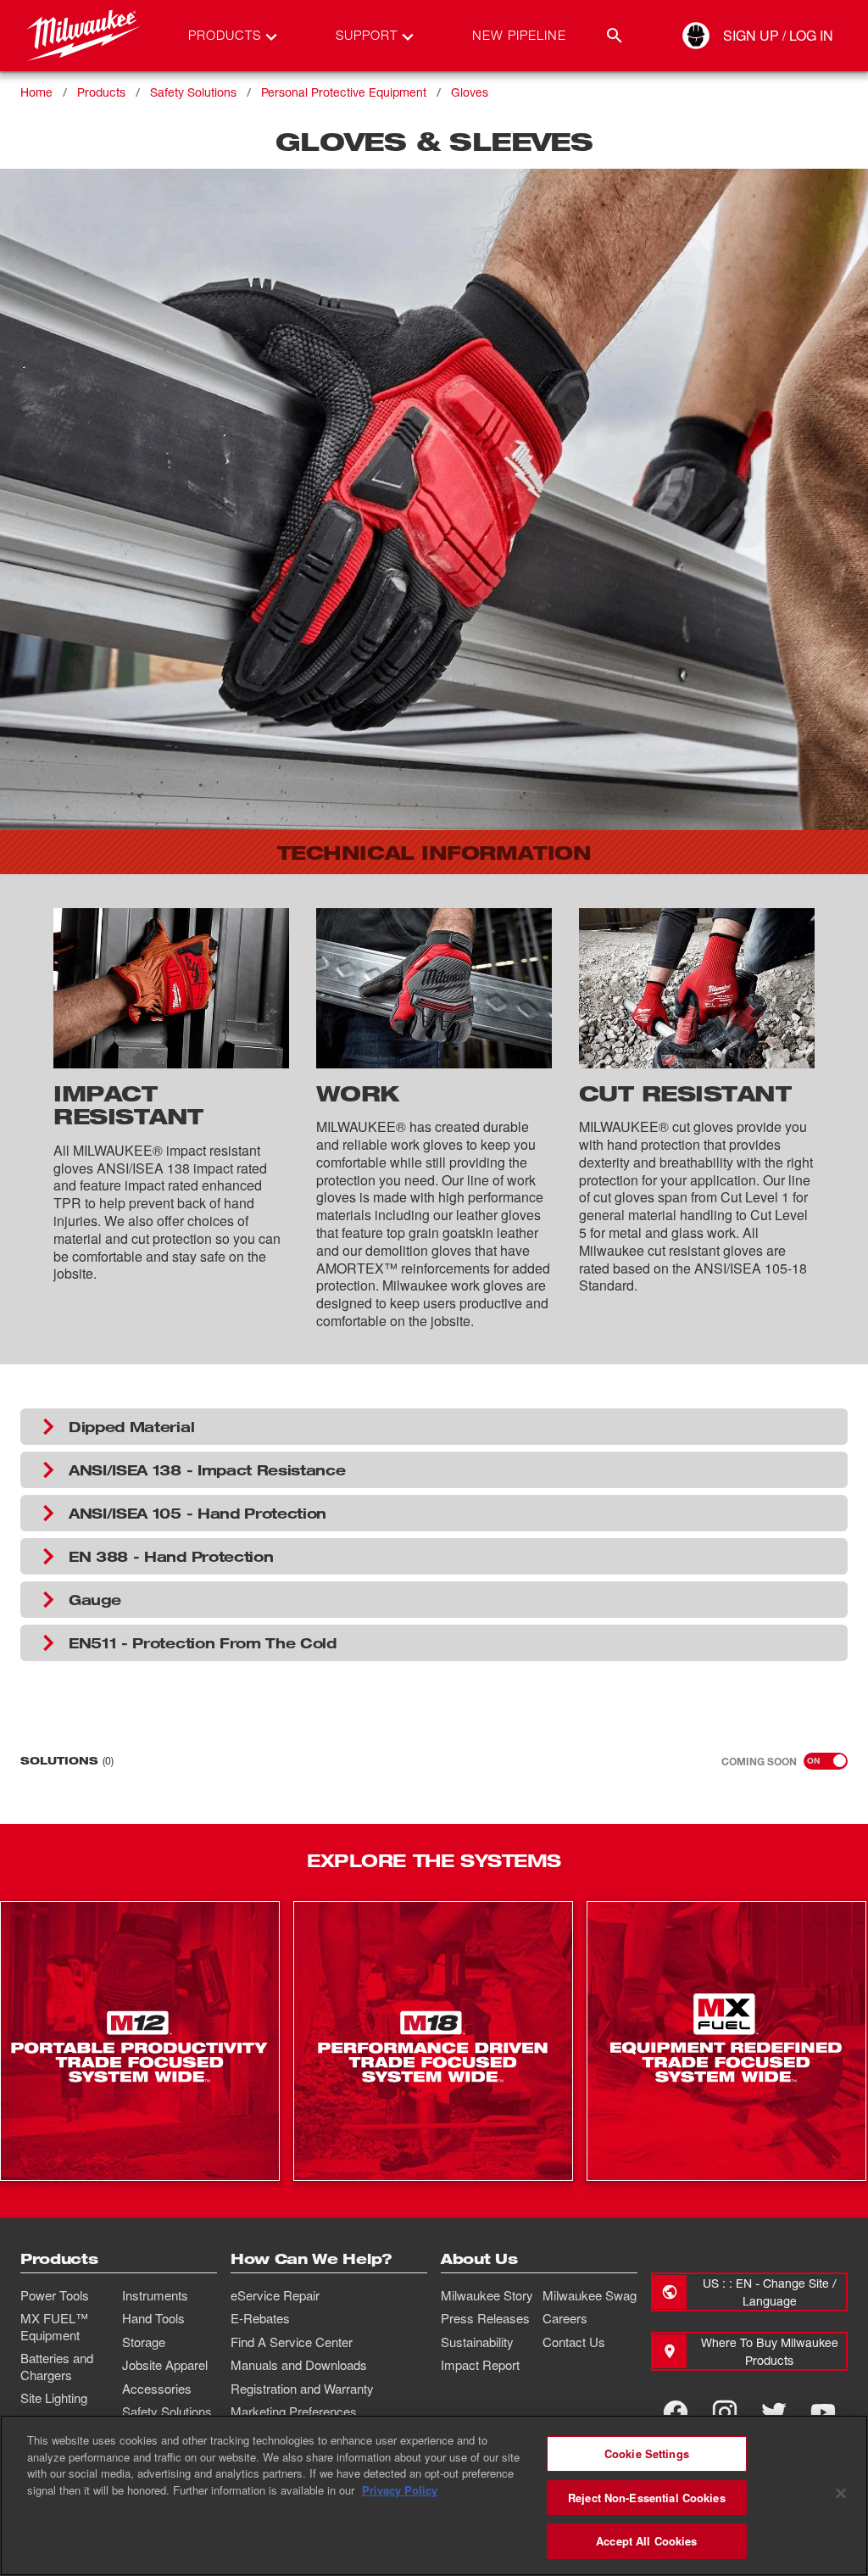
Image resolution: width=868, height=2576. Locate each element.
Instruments (155, 2295)
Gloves (470, 92)
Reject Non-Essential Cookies (647, 2498)
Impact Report (480, 2365)
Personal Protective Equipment (344, 92)
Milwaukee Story (487, 2295)
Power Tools (55, 2295)
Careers (565, 2318)
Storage (144, 2342)
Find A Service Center (292, 2342)
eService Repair (275, 2295)
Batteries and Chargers (57, 2367)
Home (36, 92)
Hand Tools (153, 2318)
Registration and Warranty (302, 2389)
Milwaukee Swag (590, 2295)
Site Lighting (54, 2398)
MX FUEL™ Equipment (54, 2327)
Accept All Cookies (646, 2541)
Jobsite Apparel (165, 2365)
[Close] (841, 2494)
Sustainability (477, 2342)
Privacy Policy (400, 2490)
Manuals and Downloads (299, 2365)
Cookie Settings (647, 2453)
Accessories (157, 2389)
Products (101, 92)
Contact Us (574, 2342)
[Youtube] (823, 2412)
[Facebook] (676, 2412)
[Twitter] (774, 2412)
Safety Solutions (193, 92)
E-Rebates (260, 2318)
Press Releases (485, 2318)
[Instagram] (725, 2412)
